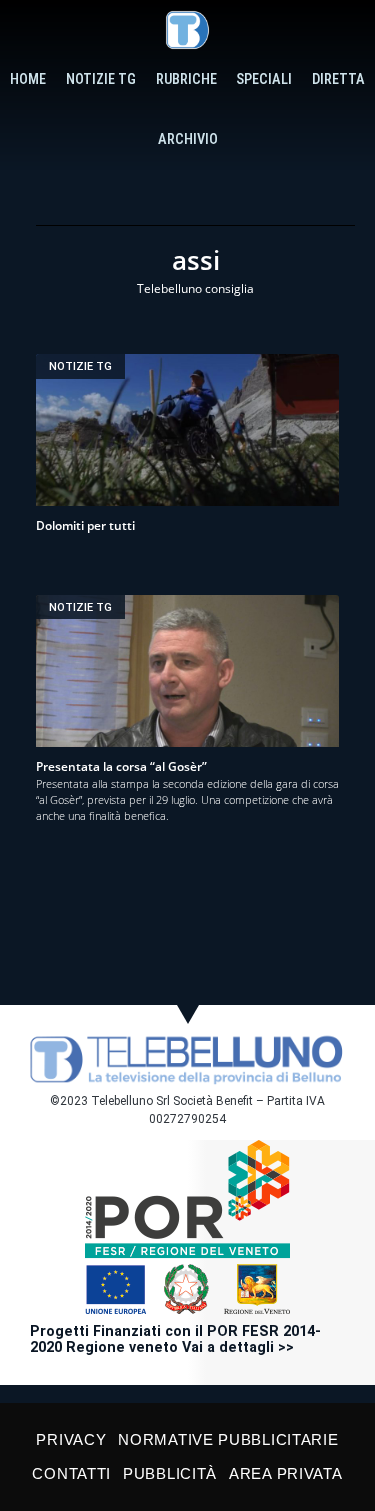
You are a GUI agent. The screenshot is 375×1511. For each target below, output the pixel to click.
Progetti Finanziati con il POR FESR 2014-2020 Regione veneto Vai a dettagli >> (175, 1339)
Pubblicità (170, 1473)
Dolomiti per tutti (85, 525)
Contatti (71, 1473)
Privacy (71, 1439)
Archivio (188, 139)
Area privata (285, 1473)
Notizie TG (101, 79)
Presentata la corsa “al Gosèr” (121, 766)
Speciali (264, 79)
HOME (28, 79)
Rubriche (186, 79)
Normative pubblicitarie (228, 1439)
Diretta (338, 79)
